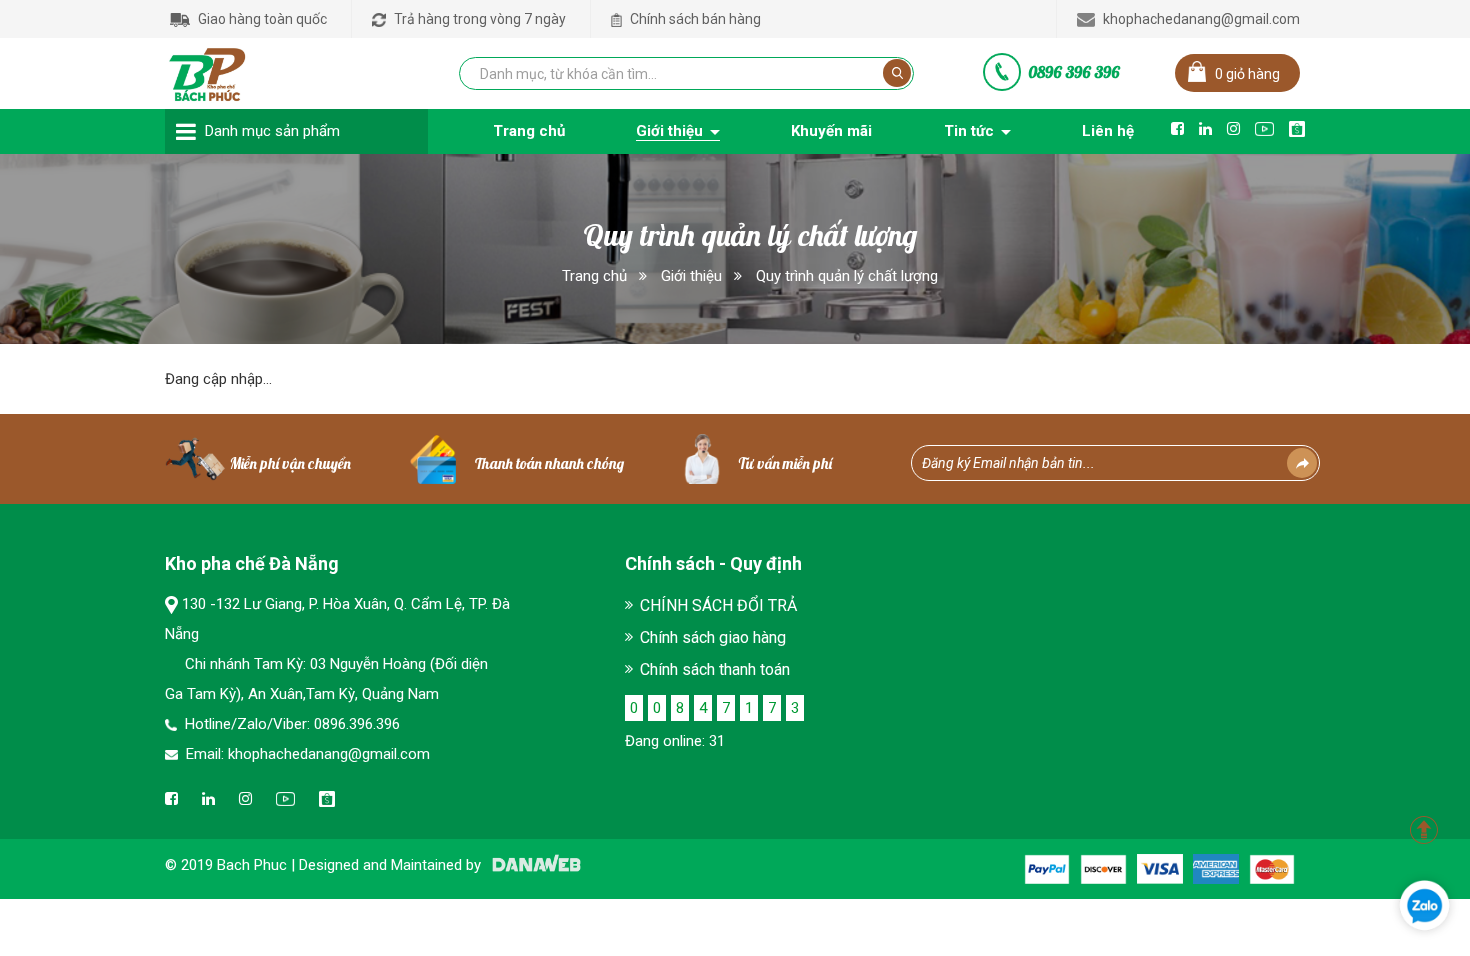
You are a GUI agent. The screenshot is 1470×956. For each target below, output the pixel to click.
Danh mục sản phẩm (272, 131)
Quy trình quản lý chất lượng (847, 276)
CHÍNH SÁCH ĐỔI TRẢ (718, 605)
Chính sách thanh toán (715, 669)
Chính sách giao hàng (713, 637)
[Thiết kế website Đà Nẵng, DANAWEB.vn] (533, 865)
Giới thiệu (691, 276)
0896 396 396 (1074, 72)
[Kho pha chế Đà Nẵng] (208, 70)
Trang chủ (594, 276)
